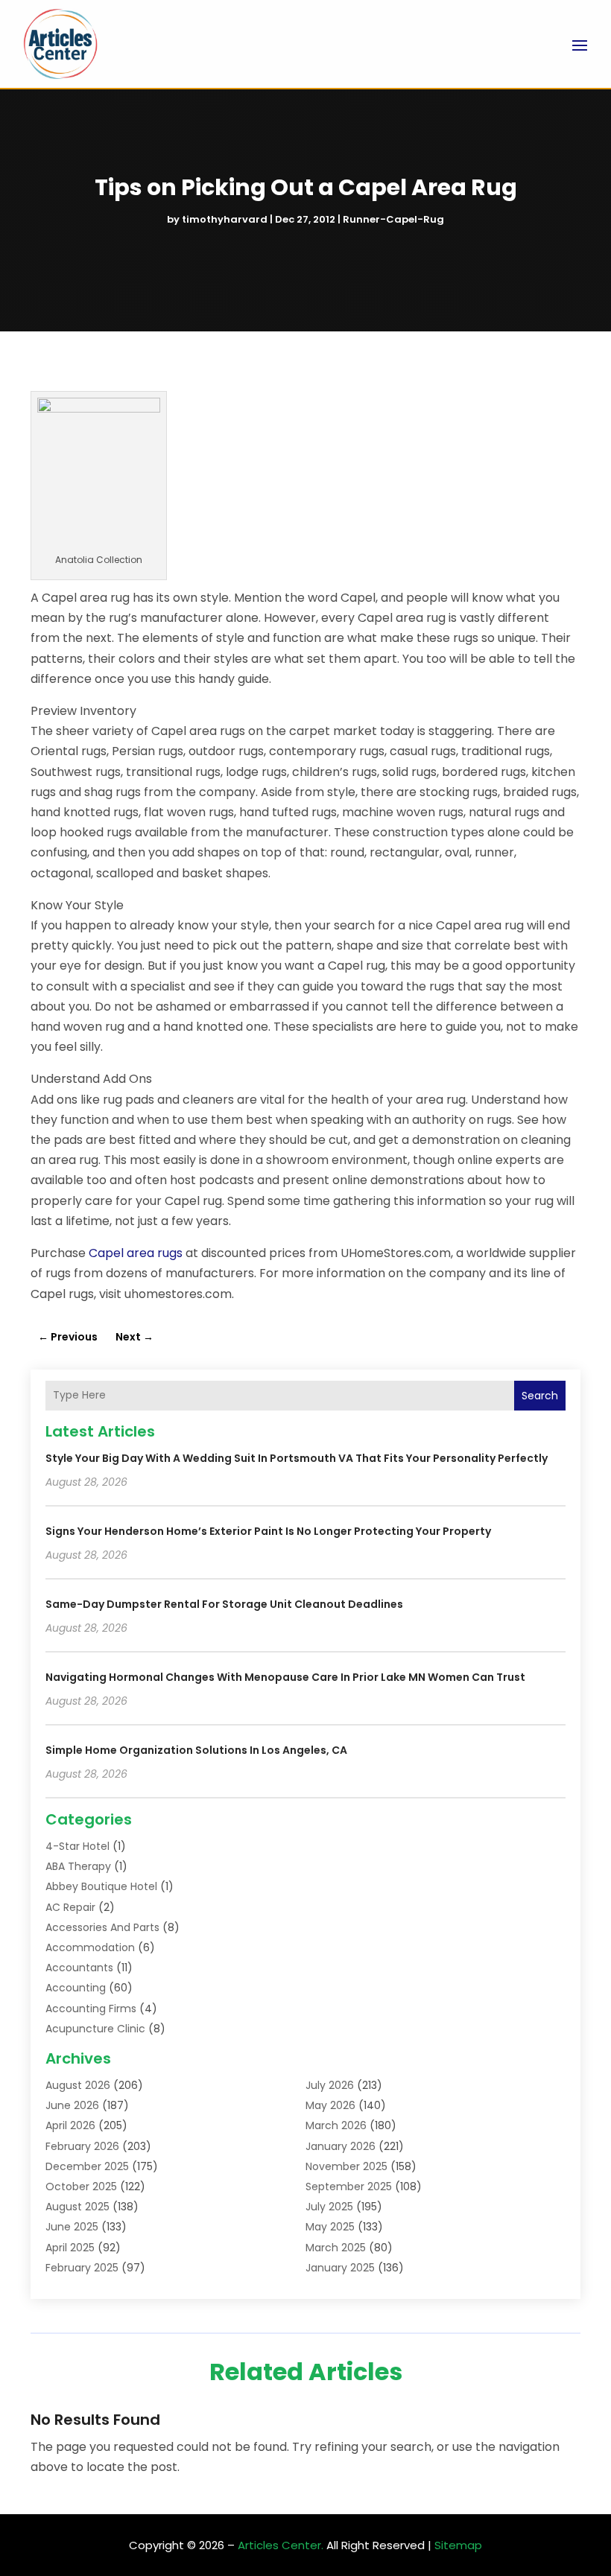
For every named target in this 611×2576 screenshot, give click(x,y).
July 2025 (329, 2207)
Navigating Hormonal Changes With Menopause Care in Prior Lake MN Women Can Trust (285, 1677)
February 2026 (82, 2146)
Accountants (79, 1968)
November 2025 (346, 2166)
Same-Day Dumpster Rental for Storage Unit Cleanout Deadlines (224, 1604)
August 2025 (77, 2207)
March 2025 (336, 2248)
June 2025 (72, 2227)
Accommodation (90, 1947)
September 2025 (349, 2187)
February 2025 (82, 2268)
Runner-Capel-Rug (393, 219)
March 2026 (336, 2125)
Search (540, 1396)
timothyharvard (225, 219)
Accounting (76, 1988)
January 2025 (340, 2268)
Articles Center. (281, 2545)
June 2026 (72, 2105)
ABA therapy (78, 1866)
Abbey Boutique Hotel (101, 1886)
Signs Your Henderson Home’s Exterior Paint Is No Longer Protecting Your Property (268, 1531)
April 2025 (70, 2248)
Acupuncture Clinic (95, 2029)
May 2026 (330, 2105)
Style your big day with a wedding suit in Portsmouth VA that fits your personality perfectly (297, 1458)
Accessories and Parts (102, 1927)
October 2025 (81, 2187)
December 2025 (87, 2166)
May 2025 (330, 2227)
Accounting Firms (91, 2009)
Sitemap (458, 2545)
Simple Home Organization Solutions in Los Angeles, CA (196, 1750)
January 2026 (341, 2146)
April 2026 (70, 2125)
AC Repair (70, 1907)
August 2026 (78, 2085)
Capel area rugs (136, 1253)
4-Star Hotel (77, 1846)
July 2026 (330, 2085)
